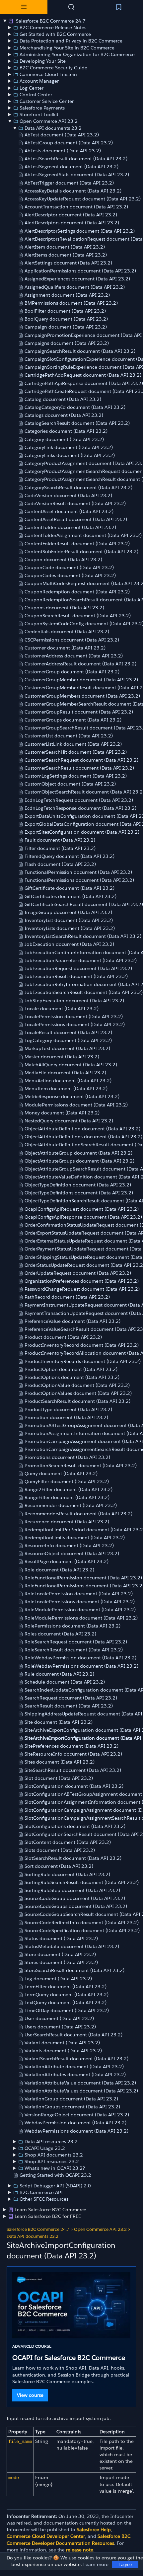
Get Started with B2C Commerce (55, 34)
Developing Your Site (43, 61)
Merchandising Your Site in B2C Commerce (67, 48)
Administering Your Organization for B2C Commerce (77, 54)
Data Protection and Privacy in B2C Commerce (71, 41)
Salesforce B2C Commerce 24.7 (50, 21)
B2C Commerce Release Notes (53, 28)
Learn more (96, 2564)
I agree (125, 2565)
